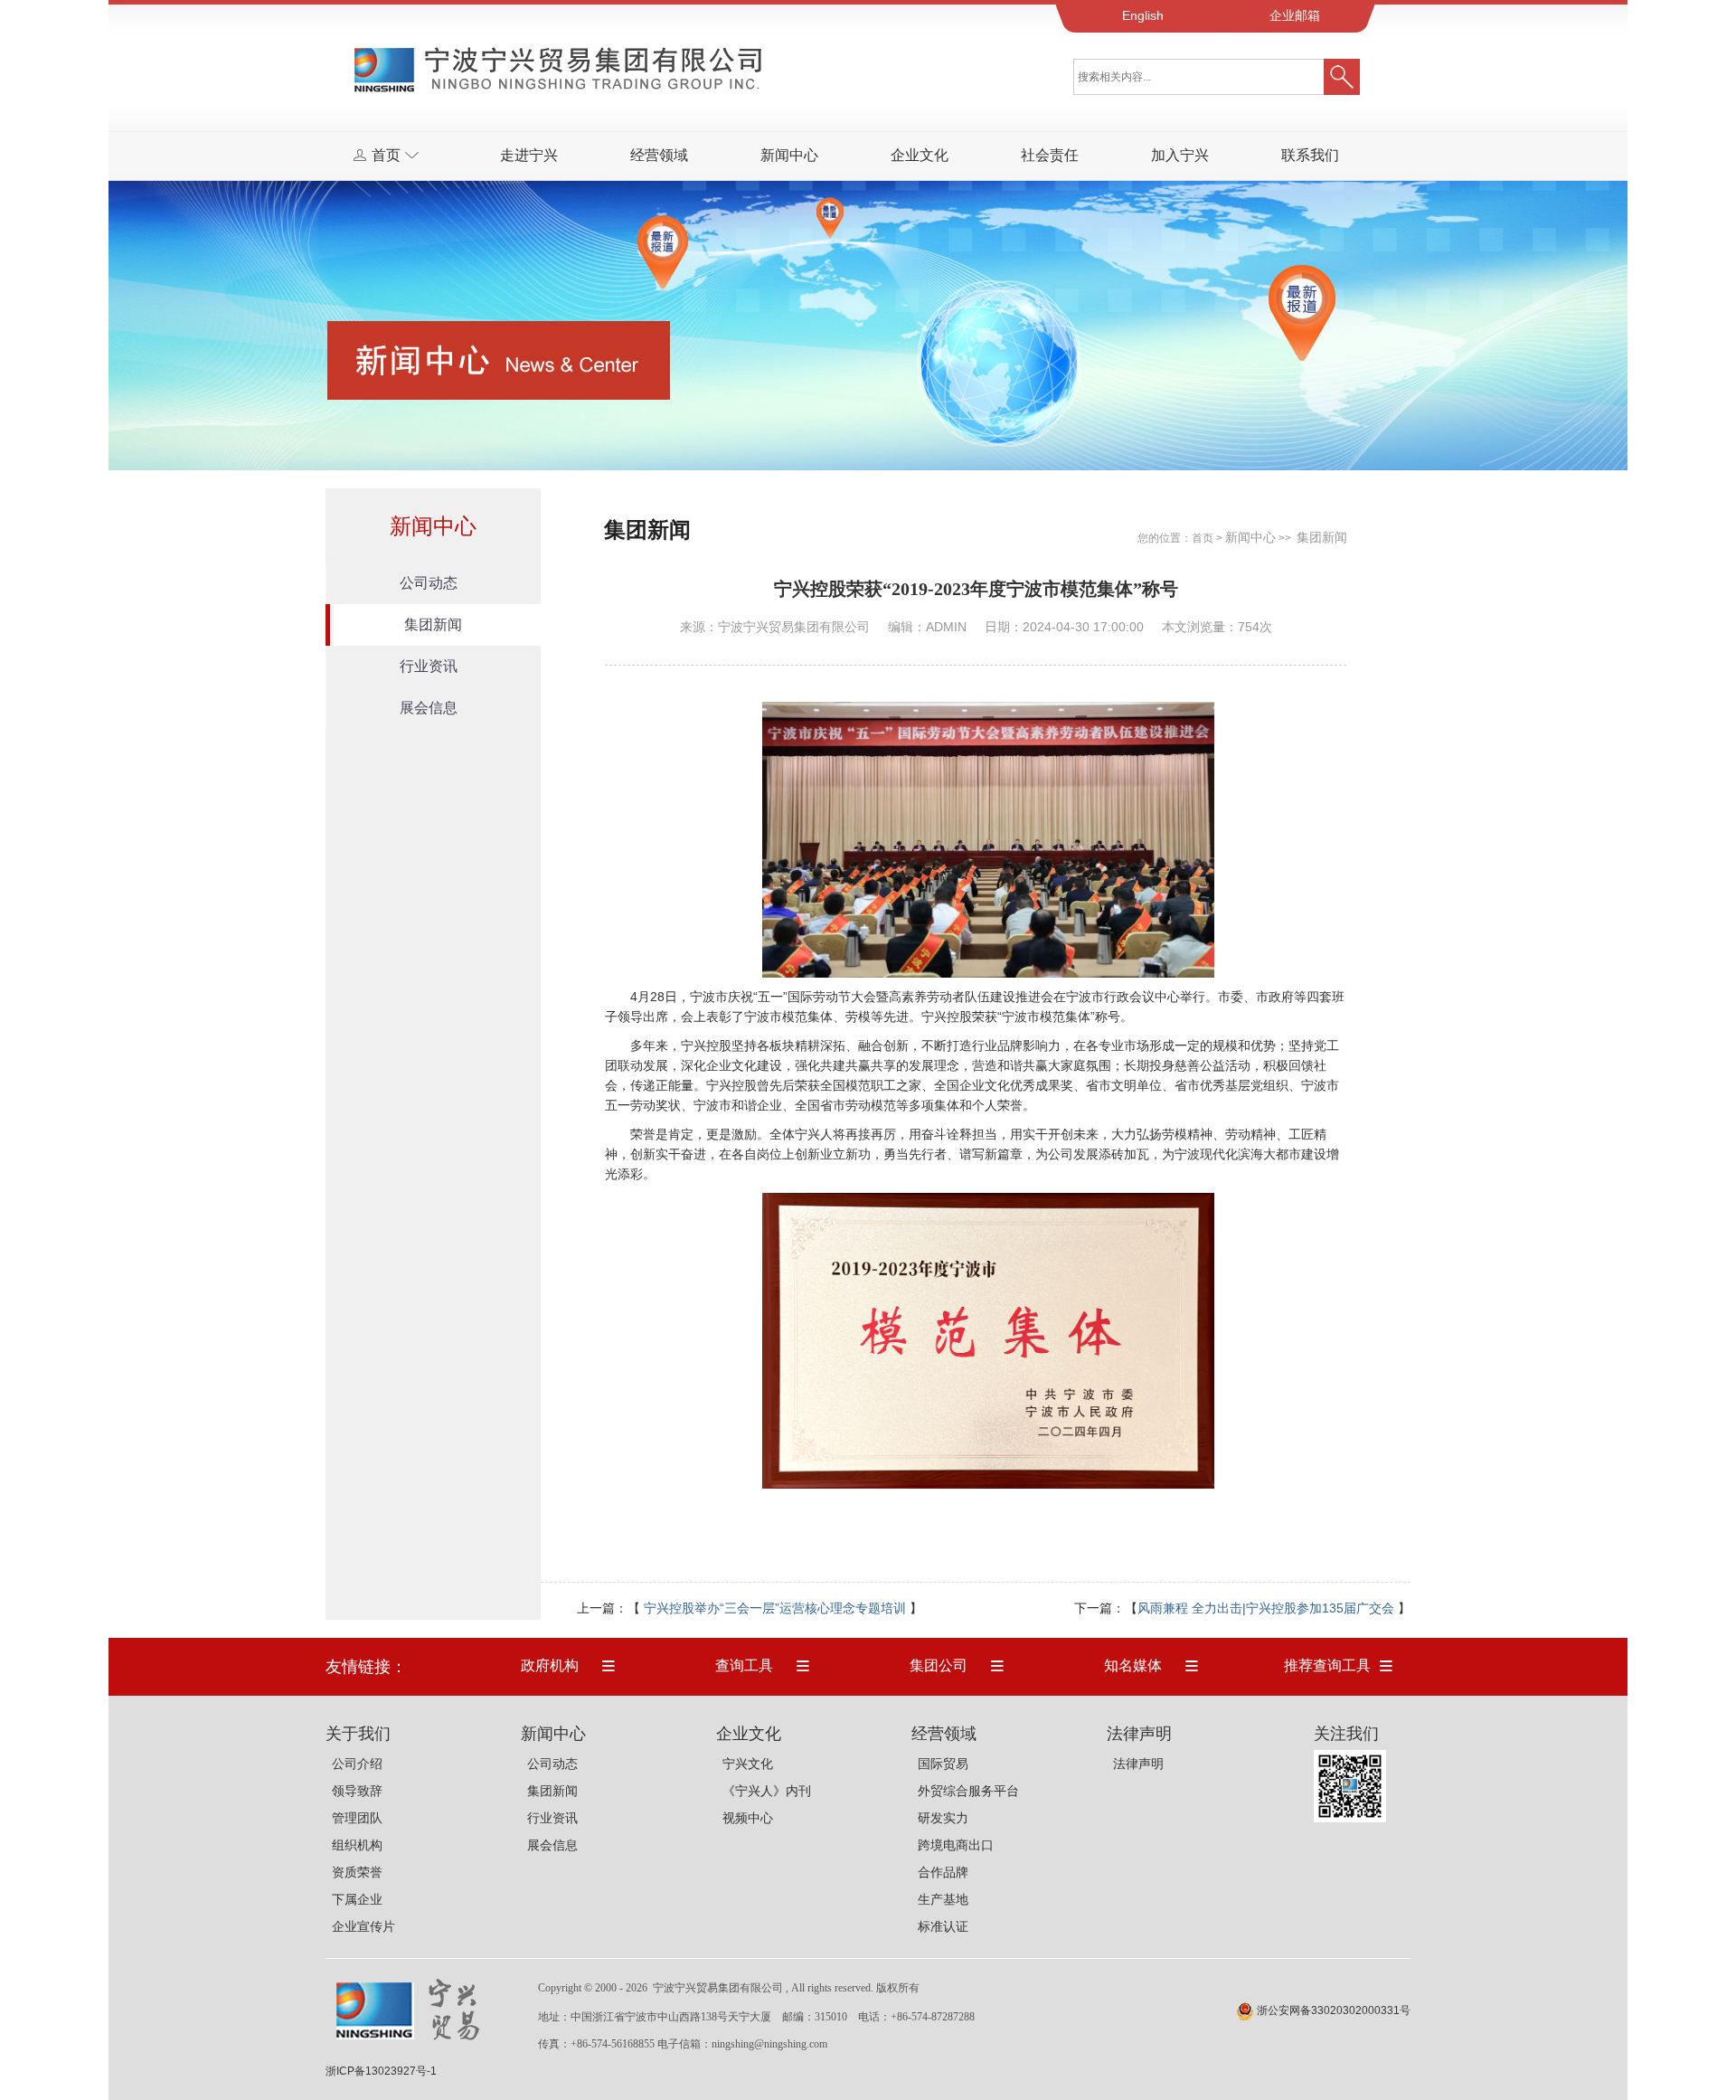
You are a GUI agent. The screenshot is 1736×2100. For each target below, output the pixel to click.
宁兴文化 (748, 1764)
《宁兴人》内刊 (767, 1791)
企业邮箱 (1295, 15)
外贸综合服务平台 (968, 1791)
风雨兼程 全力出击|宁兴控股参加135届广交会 (1266, 1608)
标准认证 (943, 1926)
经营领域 (659, 155)
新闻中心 (789, 155)
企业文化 (920, 155)
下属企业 (357, 1899)
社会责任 (1050, 155)
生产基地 (943, 1899)
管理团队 (357, 1818)
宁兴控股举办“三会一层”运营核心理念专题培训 (775, 1608)
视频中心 (748, 1818)
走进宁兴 (529, 155)
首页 (1203, 538)
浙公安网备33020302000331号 (1334, 2010)
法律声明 (1138, 1764)
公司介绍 (357, 1764)
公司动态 (429, 583)
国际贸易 (943, 1764)
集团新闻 (433, 624)
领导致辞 (357, 1791)
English (1143, 15)
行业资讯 (429, 666)
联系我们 (1310, 155)
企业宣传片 (363, 1926)
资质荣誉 (357, 1872)
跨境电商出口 (956, 1845)
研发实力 (943, 1818)
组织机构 (357, 1845)
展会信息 (429, 708)
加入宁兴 (1180, 155)
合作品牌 (943, 1872)
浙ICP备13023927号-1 (381, 2071)
